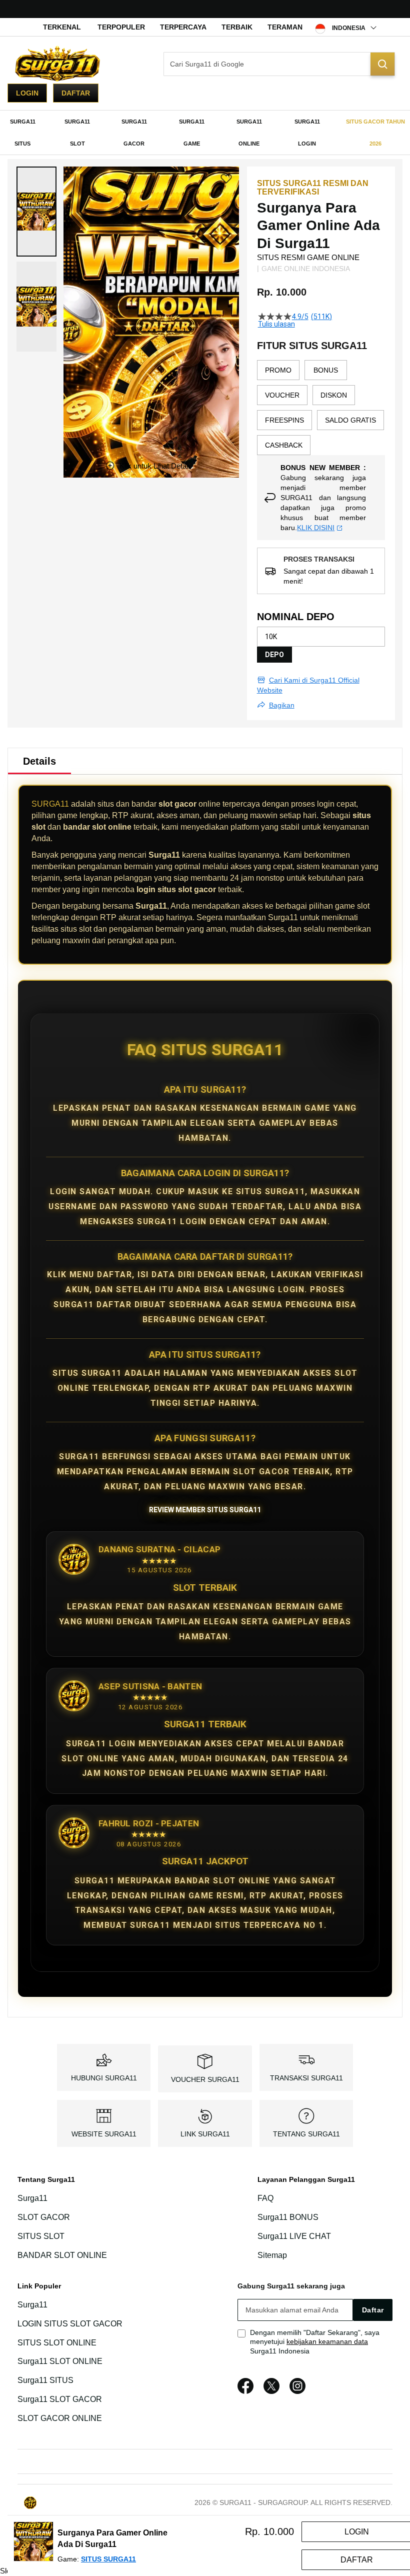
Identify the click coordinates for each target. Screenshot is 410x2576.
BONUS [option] (326, 370)
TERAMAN (285, 27)
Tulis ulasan (276, 324)
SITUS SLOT (41, 2236)
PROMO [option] (278, 370)
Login (27, 93)
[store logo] (57, 64)
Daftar (76, 93)
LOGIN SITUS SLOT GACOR (70, 2324)
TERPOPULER (121, 27)
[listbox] (321, 408)
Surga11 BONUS (288, 2217)
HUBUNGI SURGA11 (104, 2078)
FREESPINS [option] (284, 420)
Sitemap (272, 2255)
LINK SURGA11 (205, 2134)
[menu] (205, 133)
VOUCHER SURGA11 (205, 2079)
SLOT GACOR (44, 2217)
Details (39, 761)
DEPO (274, 655)
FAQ (265, 2199)
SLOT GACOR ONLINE (60, 2418)
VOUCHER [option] (282, 395)
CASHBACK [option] (284, 445)
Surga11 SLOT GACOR (60, 2399)
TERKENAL (62, 27)
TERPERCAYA (183, 27)
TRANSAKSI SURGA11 (306, 2078)
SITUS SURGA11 (108, 2559)
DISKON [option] (334, 395)
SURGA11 (50, 804)
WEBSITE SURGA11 (104, 2134)
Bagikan (282, 705)
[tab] (39, 761)
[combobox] (279, 64)
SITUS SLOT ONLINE (57, 2343)
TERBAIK (237, 27)
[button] (36, 212)
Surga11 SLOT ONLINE (60, 2362)
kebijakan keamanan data (327, 2341)
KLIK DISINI (316, 528)
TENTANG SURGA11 (306, 2134)
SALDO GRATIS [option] (350, 420)
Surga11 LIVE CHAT (294, 2236)
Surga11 (32, 2199)
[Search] (382, 64)
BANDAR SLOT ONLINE (62, 2255)
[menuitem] (22, 133)
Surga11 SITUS (45, 2380)
